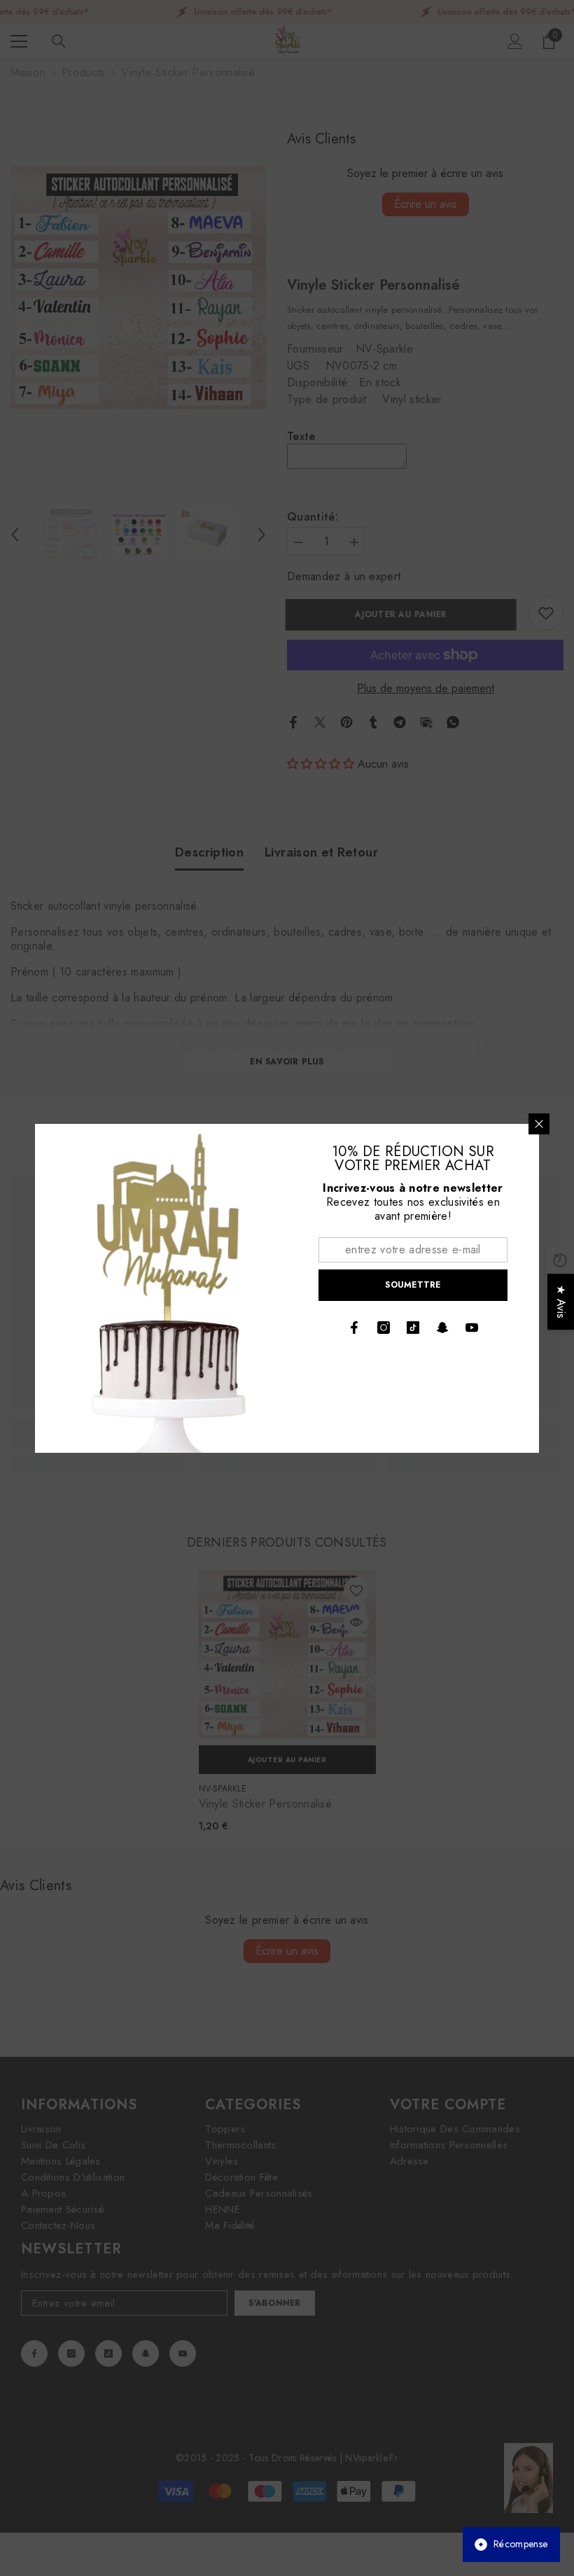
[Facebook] (354, 1328)
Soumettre (413, 1285)
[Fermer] (539, 1124)
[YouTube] (472, 1328)
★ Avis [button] (561, 1302)
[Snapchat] (442, 1328)
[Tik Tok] (413, 1328)
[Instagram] (384, 1328)
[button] (253, 2445)
